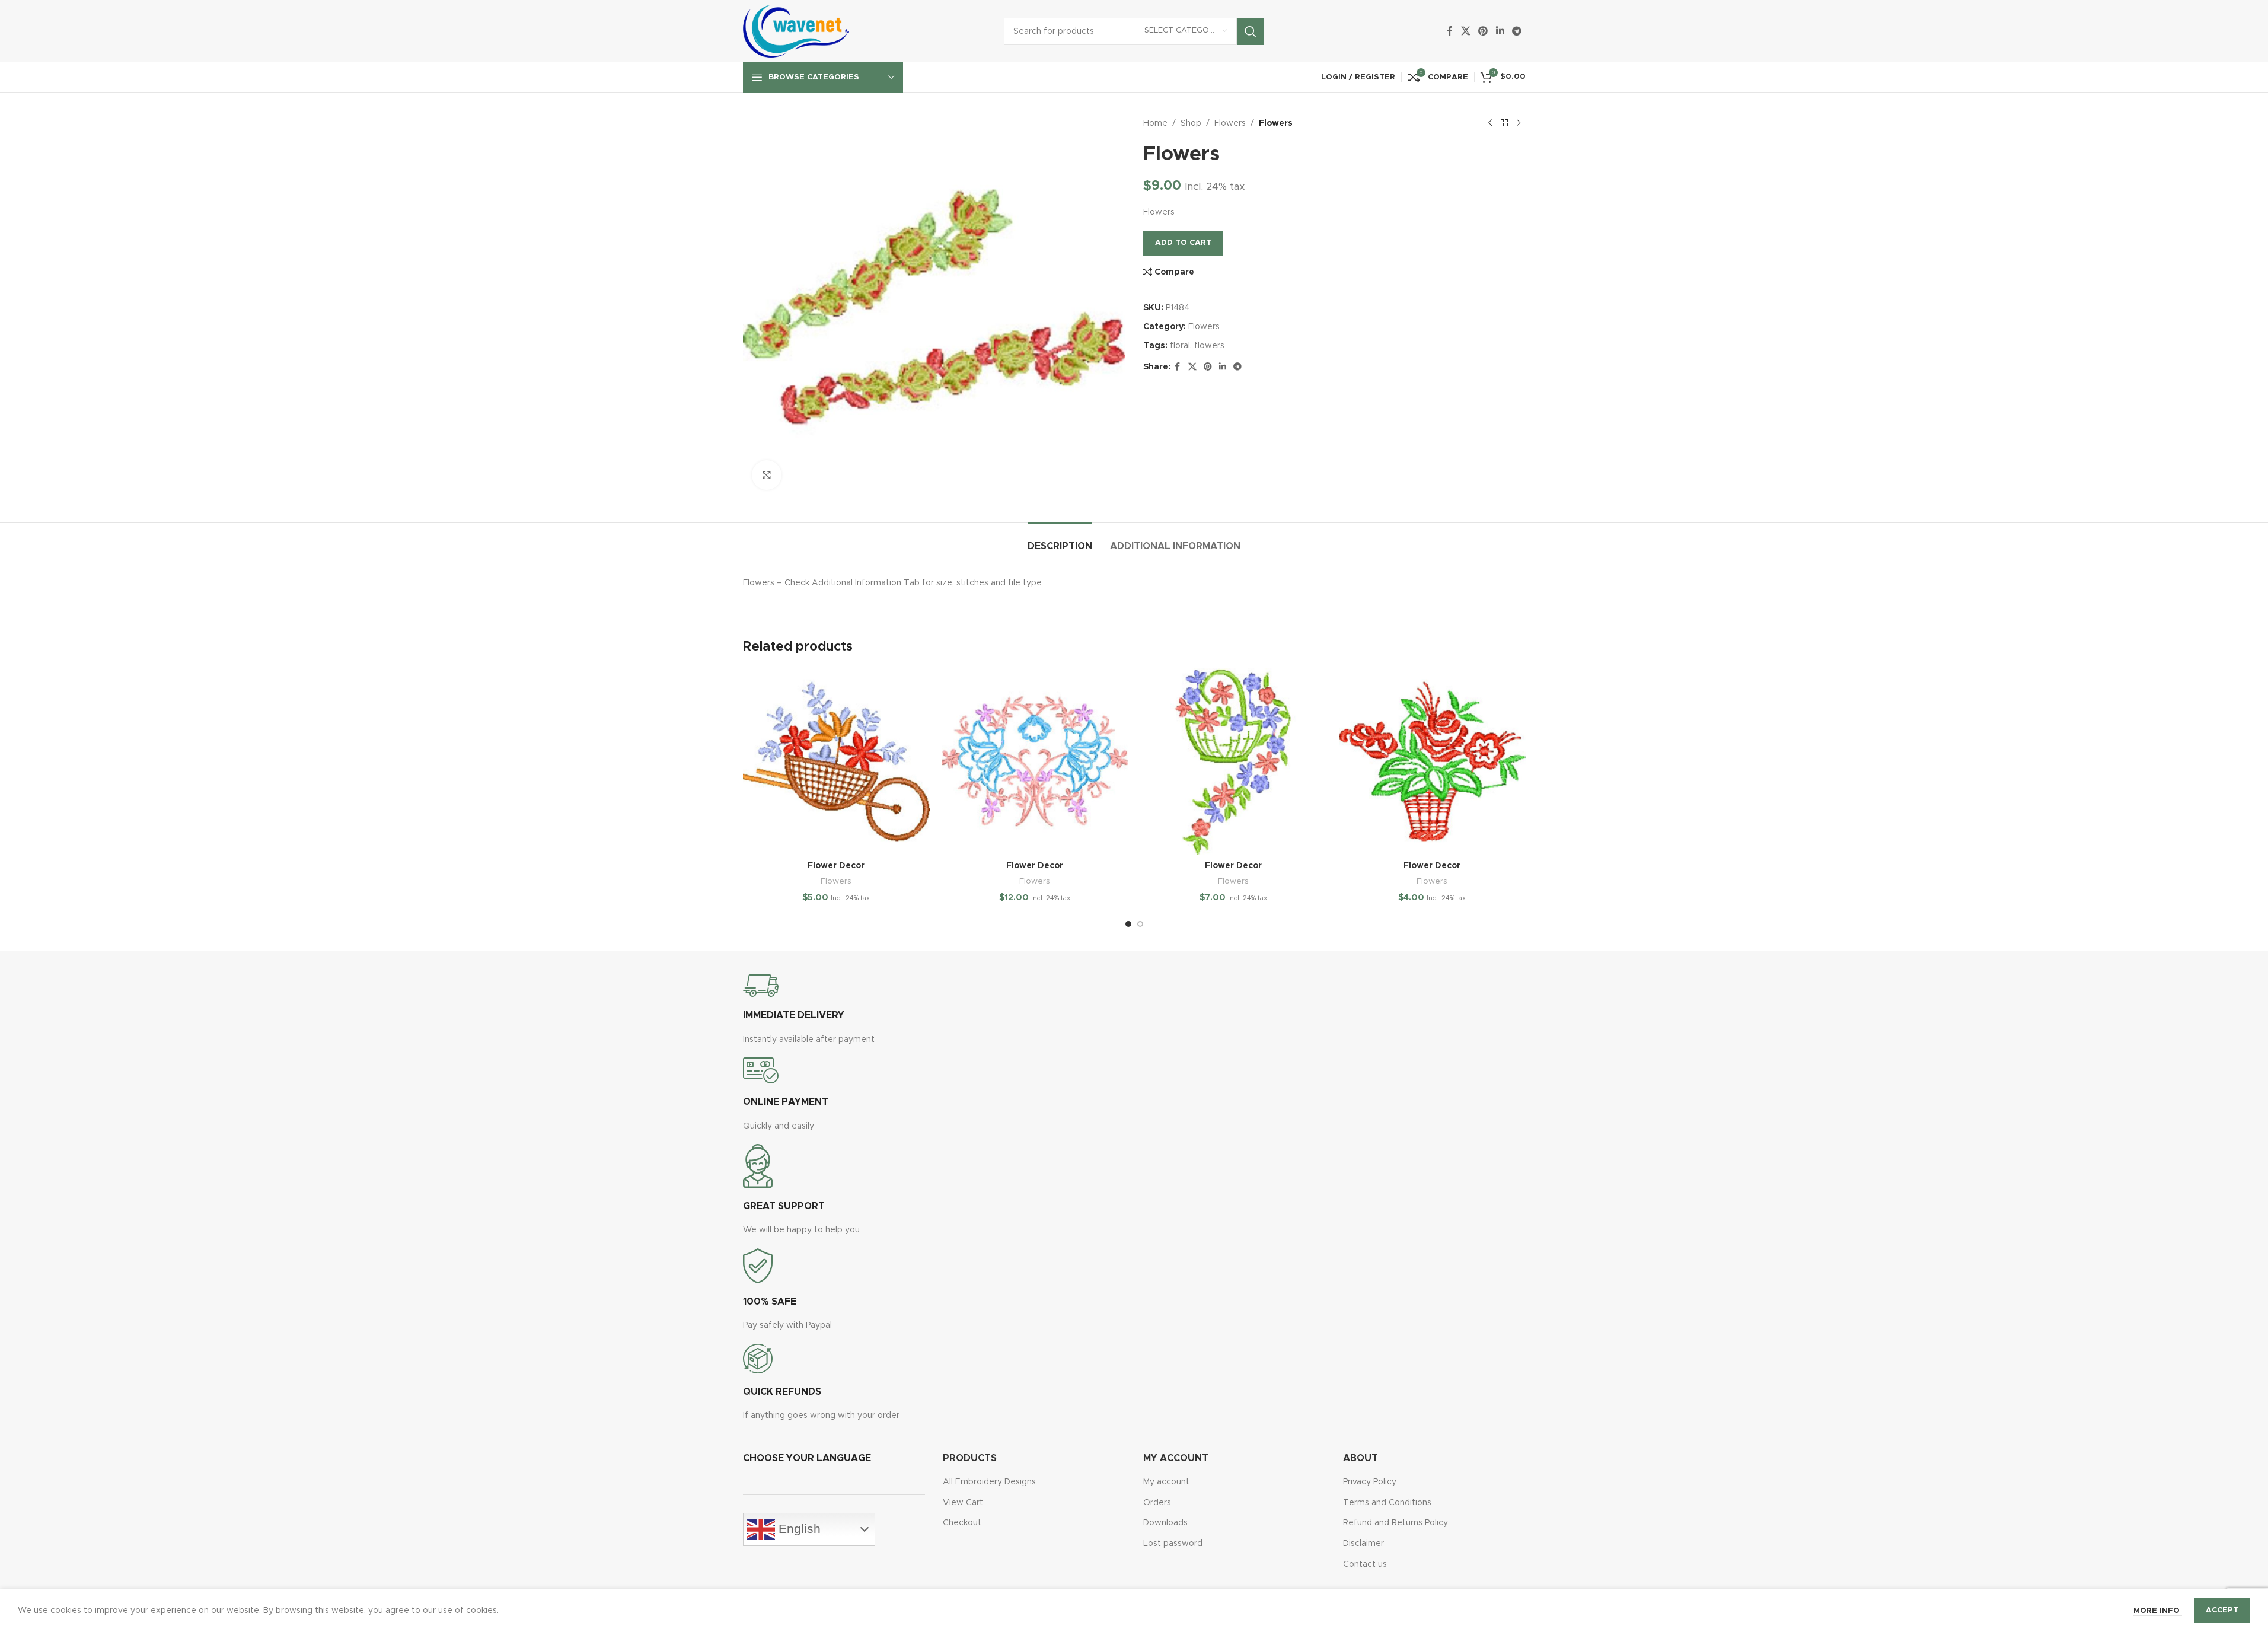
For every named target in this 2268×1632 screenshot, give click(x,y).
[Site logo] (796, 31)
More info (2158, 1611)
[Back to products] (1504, 123)
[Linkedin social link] (1500, 31)
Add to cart (1183, 243)
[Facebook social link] (1450, 31)
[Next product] (1519, 123)
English (798, 1529)
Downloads (1165, 1523)
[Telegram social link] (1516, 31)
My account (1166, 1482)
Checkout (962, 1523)
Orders (1157, 1503)
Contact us (1365, 1564)
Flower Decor (836, 866)
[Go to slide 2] (1140, 924)
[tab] (1060, 541)
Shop (1191, 123)
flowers (1209, 346)
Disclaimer (1363, 1544)
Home (1155, 123)
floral (1180, 346)
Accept (2222, 1610)
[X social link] (1465, 31)
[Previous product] (1490, 123)
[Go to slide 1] (1128, 924)
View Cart (963, 1503)
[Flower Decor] (836, 761)
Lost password (1173, 1544)
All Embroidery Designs (989, 1482)
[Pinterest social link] (1483, 31)
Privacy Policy (1370, 1482)
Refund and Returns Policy (1395, 1523)
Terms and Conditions (1387, 1503)
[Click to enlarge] (767, 475)
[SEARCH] (1251, 31)
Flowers (1230, 123)
